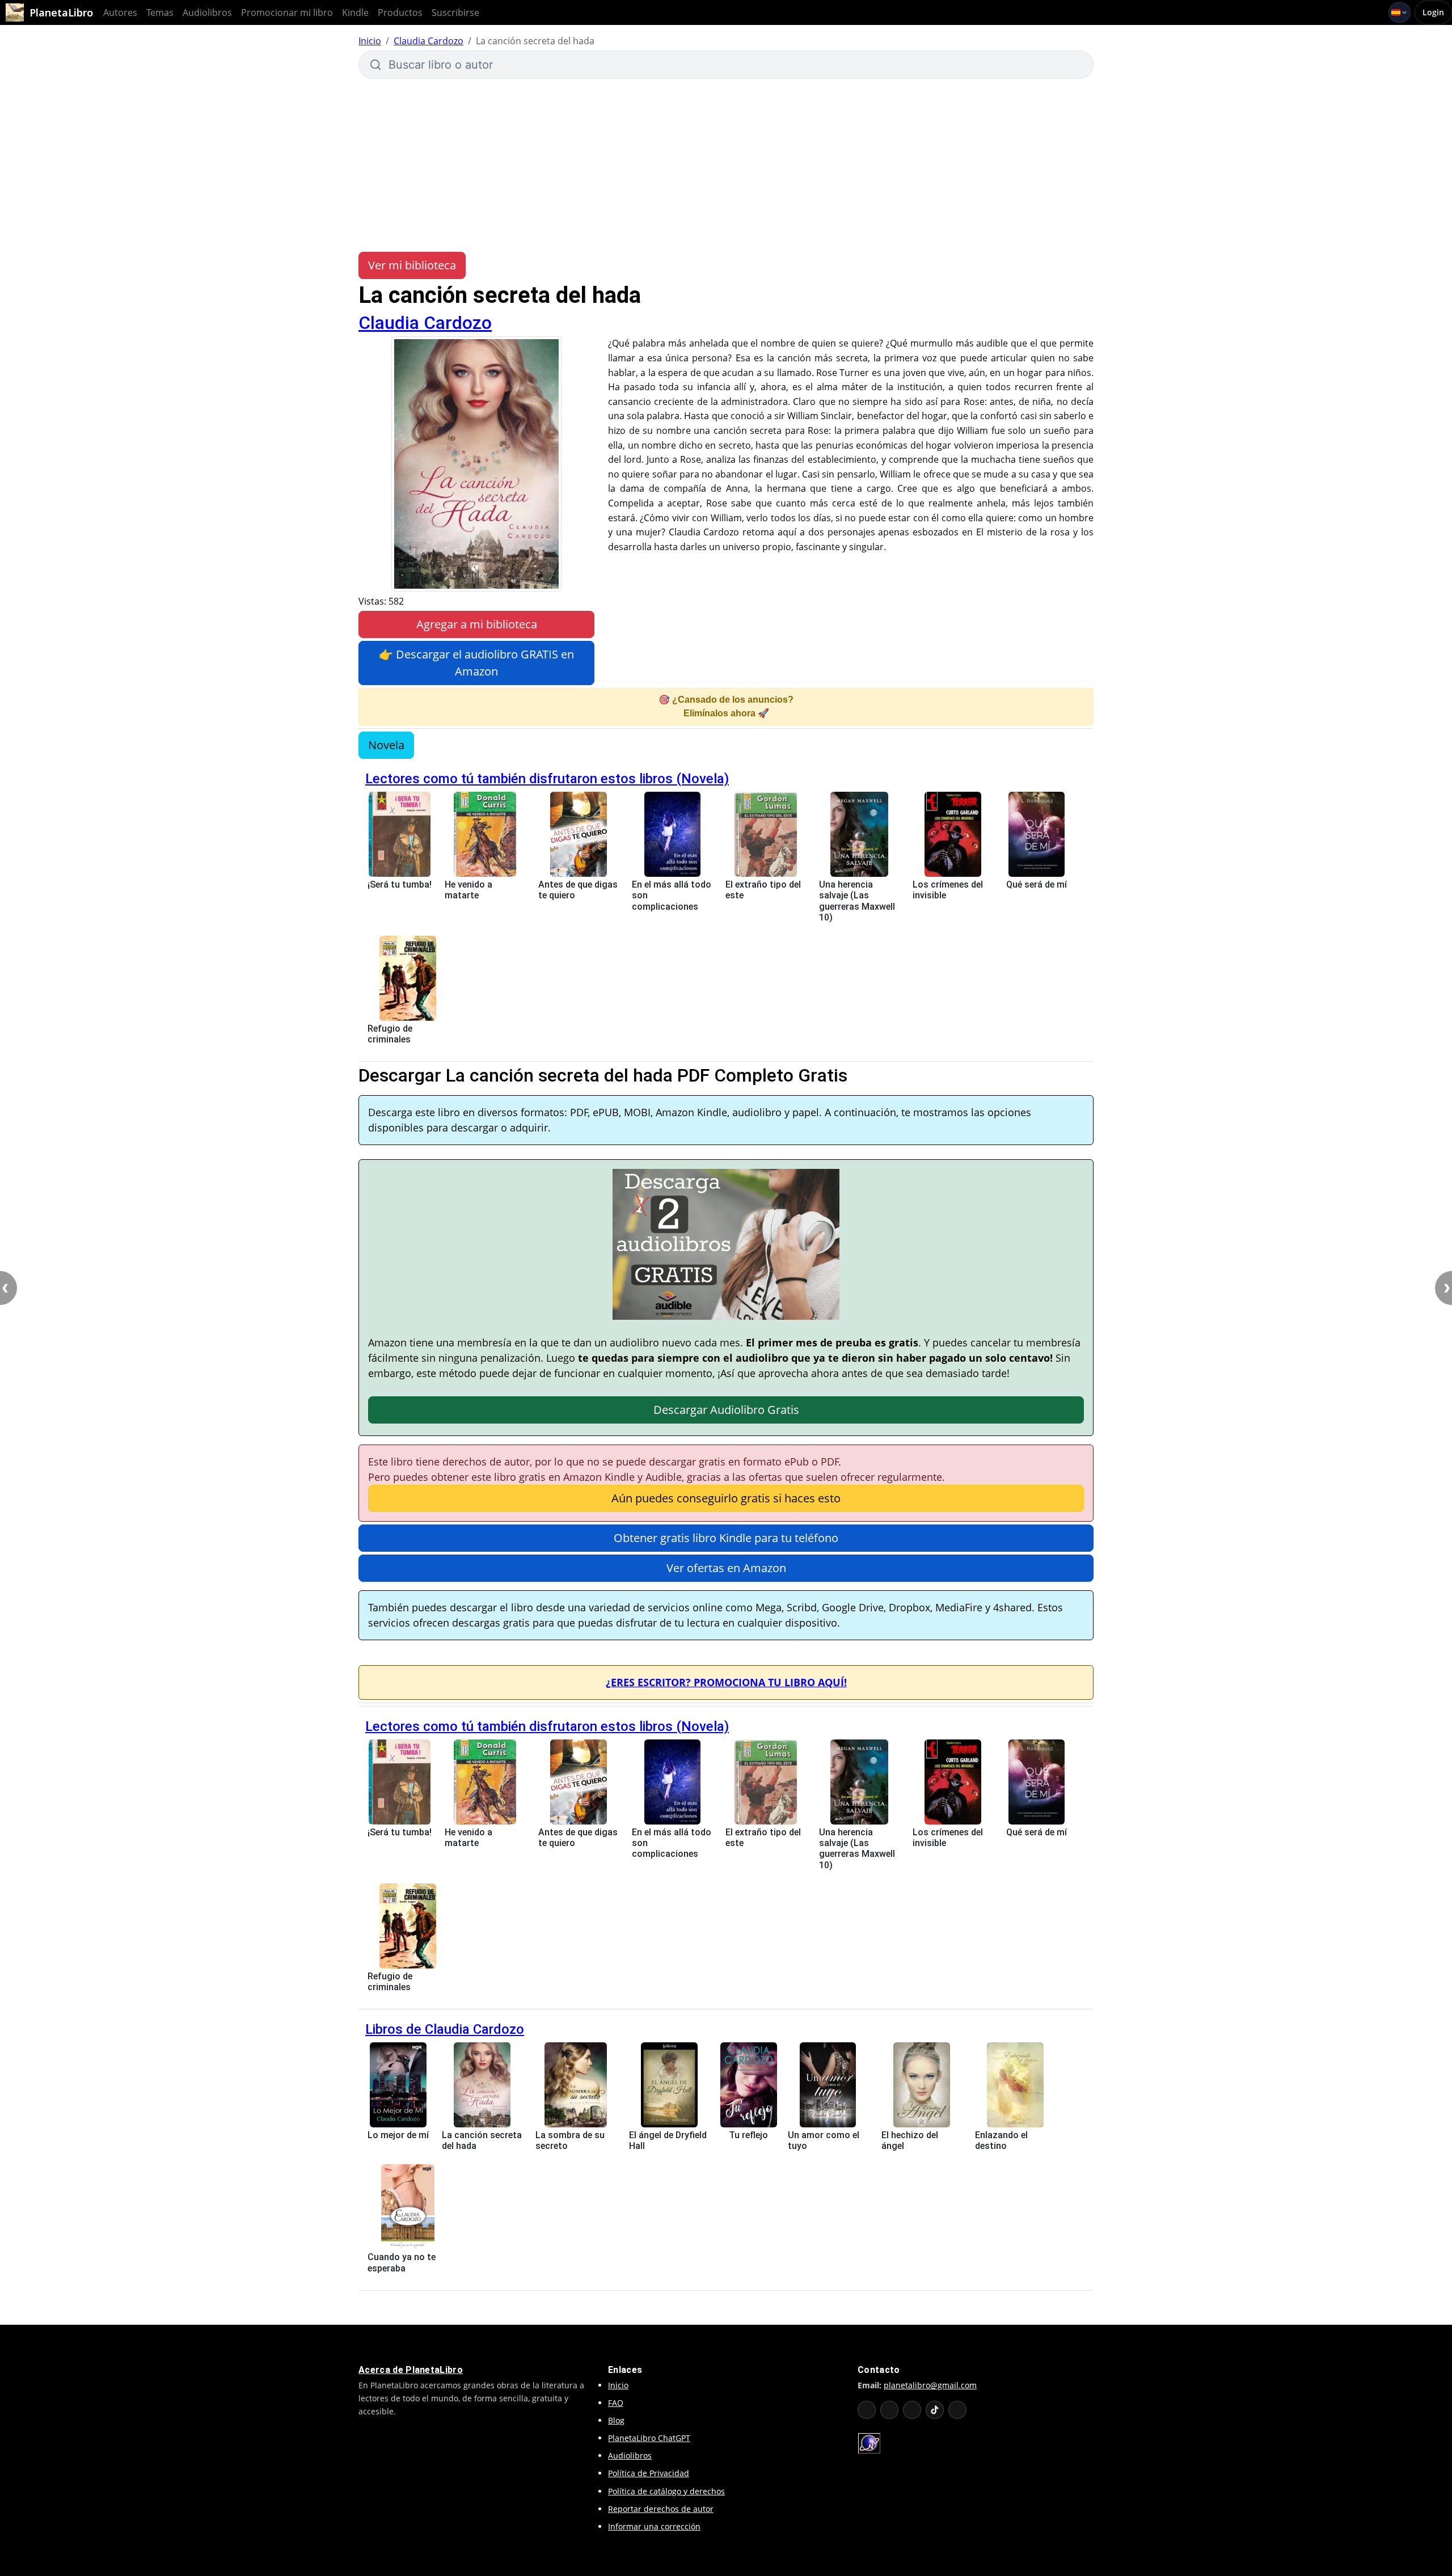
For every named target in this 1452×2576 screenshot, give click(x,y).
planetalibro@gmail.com (930, 2385)
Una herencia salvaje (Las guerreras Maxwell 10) (857, 901)
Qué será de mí (1037, 884)
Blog (616, 2420)
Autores (120, 12)
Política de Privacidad (649, 2473)
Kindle (355, 12)
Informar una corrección (654, 2526)
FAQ (616, 2403)
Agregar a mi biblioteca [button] (477, 624)
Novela (386, 745)
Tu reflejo (748, 2135)
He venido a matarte (468, 890)
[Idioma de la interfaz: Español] (1400, 12)
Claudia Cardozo (429, 41)
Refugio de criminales (390, 1034)
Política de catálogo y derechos (666, 2491)
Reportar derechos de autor (661, 2509)
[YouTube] (867, 2410)
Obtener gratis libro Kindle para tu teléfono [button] (726, 1538)
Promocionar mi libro (287, 12)
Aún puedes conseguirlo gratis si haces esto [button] (726, 1498)
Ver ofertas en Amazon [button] (726, 1568)
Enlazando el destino (1001, 2140)
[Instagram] (912, 2410)
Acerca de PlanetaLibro (411, 2370)
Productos (400, 12)
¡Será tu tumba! (400, 884)
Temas (160, 12)
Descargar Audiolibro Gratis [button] (726, 1410)
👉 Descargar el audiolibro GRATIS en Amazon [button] (476, 663)
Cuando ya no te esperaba (402, 2262)
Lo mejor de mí (398, 2135)
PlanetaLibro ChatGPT (649, 2438)
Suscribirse (455, 12)
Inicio (370, 41)
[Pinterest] (957, 2410)
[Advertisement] (726, 164)
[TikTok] (935, 2410)
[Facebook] (889, 2410)
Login (1433, 12)
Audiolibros (207, 12)
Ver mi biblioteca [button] (412, 265)
